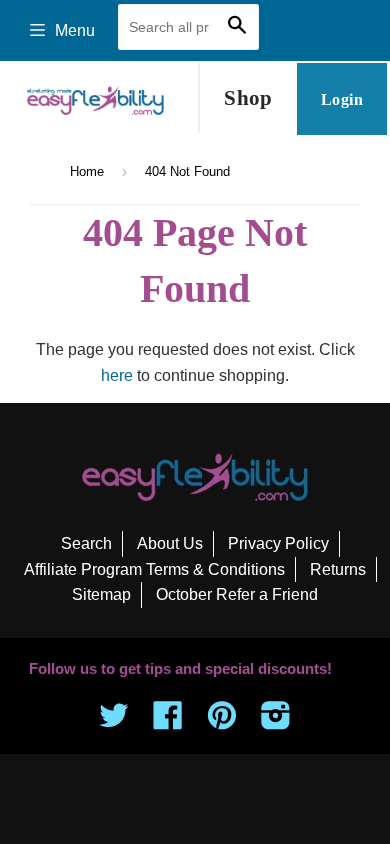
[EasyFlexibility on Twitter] (114, 721)
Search (86, 543)
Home (87, 171)
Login (342, 99)
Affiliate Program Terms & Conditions (154, 569)
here (117, 375)
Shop (248, 98)
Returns (338, 569)
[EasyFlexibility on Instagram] (276, 721)
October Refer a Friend (237, 594)
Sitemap (101, 594)
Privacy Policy (278, 543)
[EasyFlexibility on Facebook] (168, 721)
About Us (170, 543)
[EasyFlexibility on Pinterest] (222, 721)
